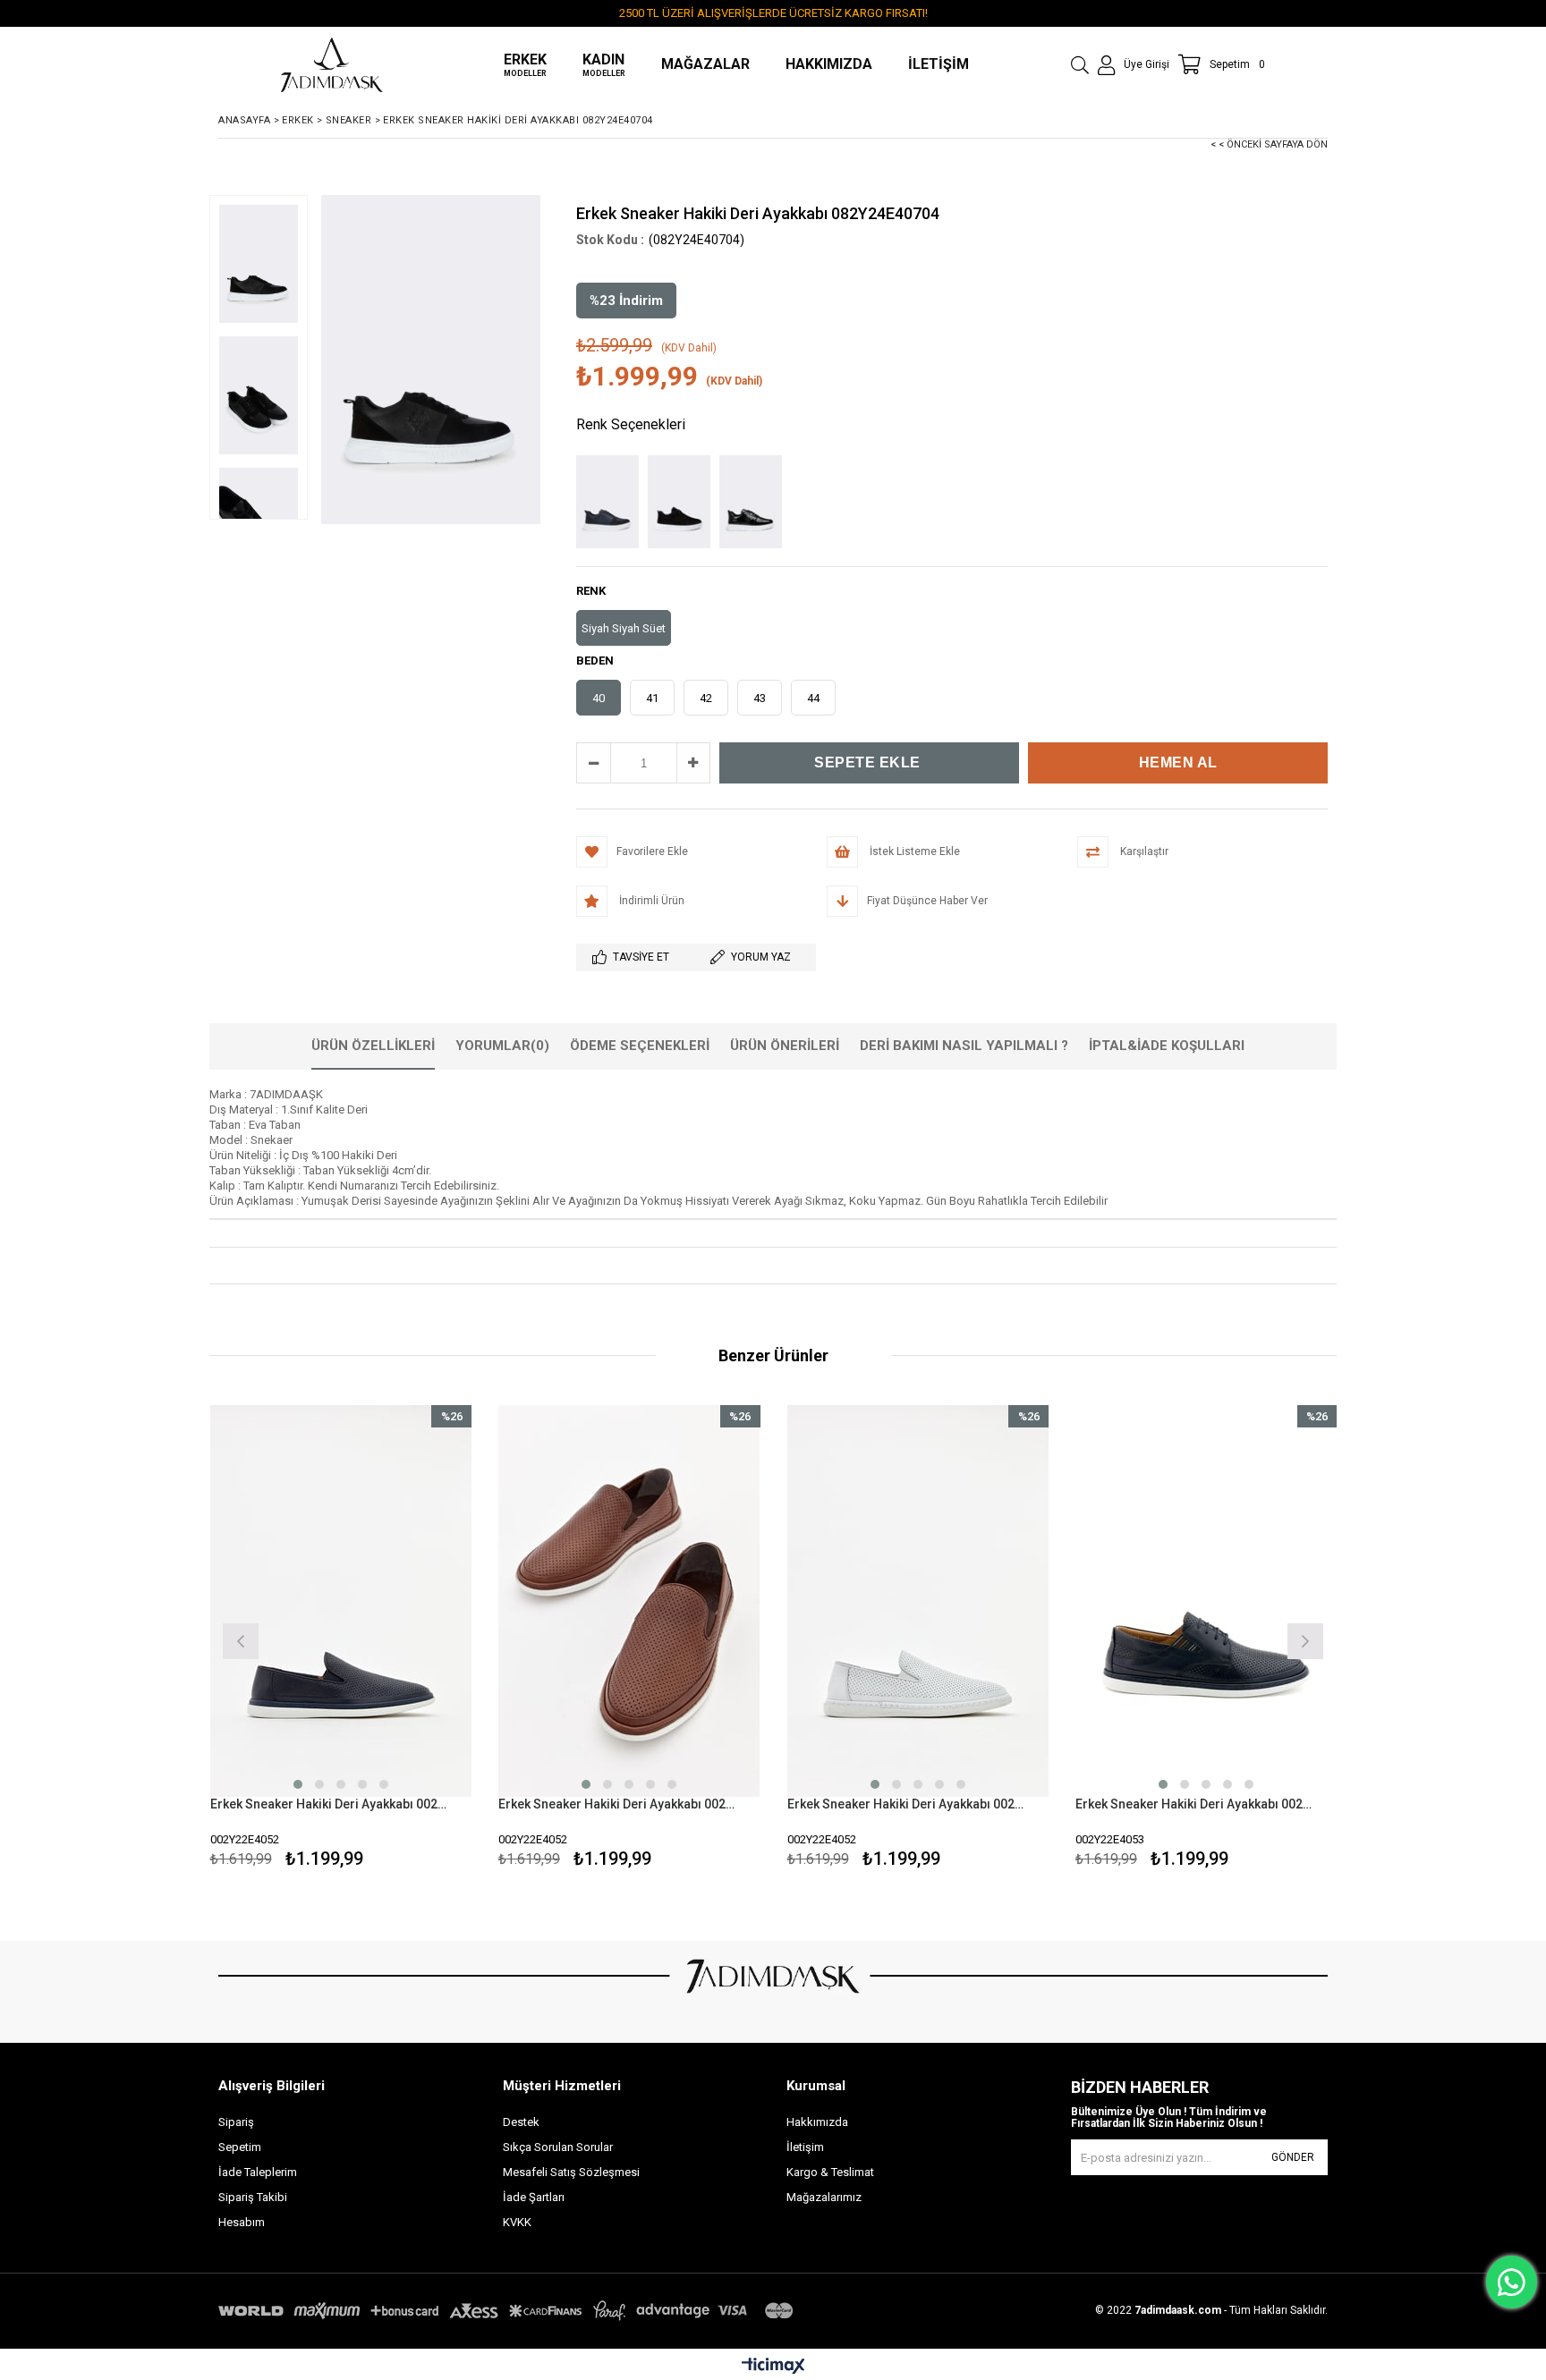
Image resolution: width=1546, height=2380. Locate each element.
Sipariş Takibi (253, 2197)
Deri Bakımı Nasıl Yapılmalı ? (964, 1046)
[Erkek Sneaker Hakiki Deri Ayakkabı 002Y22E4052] (341, 1601)
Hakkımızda (817, 2122)
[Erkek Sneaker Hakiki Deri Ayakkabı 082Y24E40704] (612, 502)
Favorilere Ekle (340, 1639)
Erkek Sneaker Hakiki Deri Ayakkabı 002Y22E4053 (1195, 1804)
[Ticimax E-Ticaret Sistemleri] (773, 2367)
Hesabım (242, 2222)
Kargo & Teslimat (830, 2172)
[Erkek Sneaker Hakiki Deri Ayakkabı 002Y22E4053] (1206, 1601)
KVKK (517, 2222)
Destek (521, 2122)
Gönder (1293, 2157)
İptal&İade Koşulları (1167, 1046)
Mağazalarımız (824, 2197)
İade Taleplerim (258, 2172)
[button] (298, 1784)
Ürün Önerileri (785, 1046)
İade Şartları (534, 2197)
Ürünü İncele (404, 1639)
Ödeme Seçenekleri (640, 1046)
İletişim (805, 2147)
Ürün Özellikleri (373, 1046)
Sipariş (236, 2122)
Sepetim (240, 2147)
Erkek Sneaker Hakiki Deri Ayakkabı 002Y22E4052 (330, 1804)
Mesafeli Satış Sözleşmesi (571, 2172)
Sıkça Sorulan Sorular (558, 2147)
